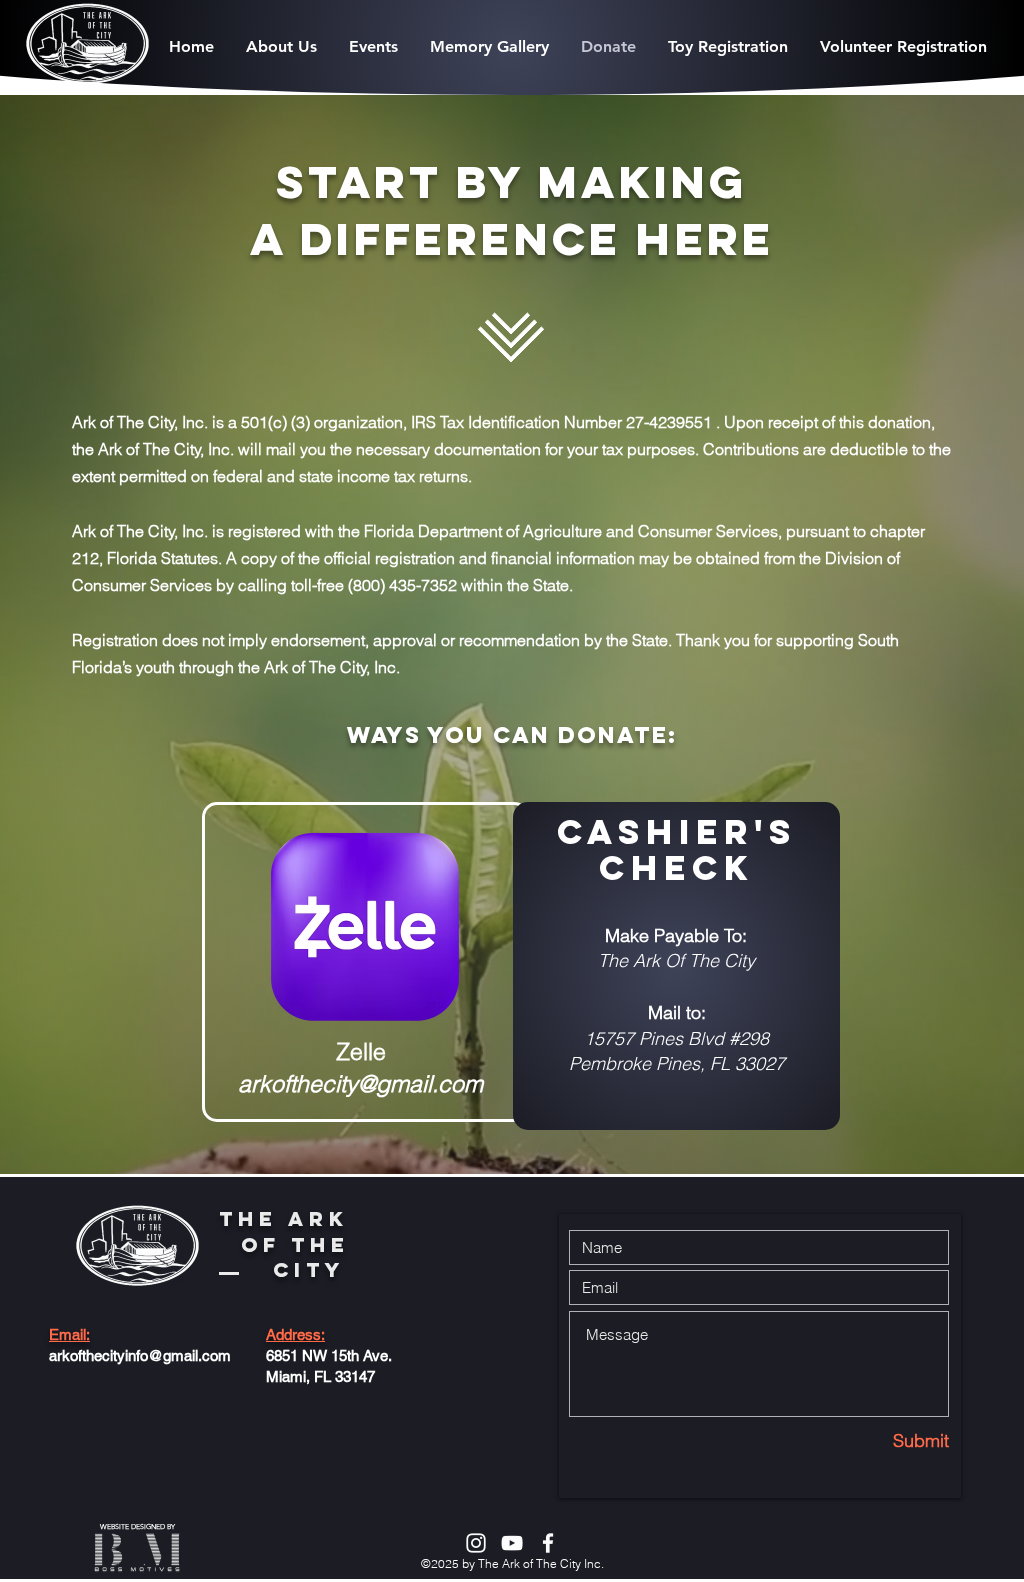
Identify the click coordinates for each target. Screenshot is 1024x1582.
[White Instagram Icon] (476, 1543)
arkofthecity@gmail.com (360, 1083)
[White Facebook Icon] (548, 1543)
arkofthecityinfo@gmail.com (140, 1355)
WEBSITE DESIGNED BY (137, 1526)
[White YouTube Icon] (512, 1543)
